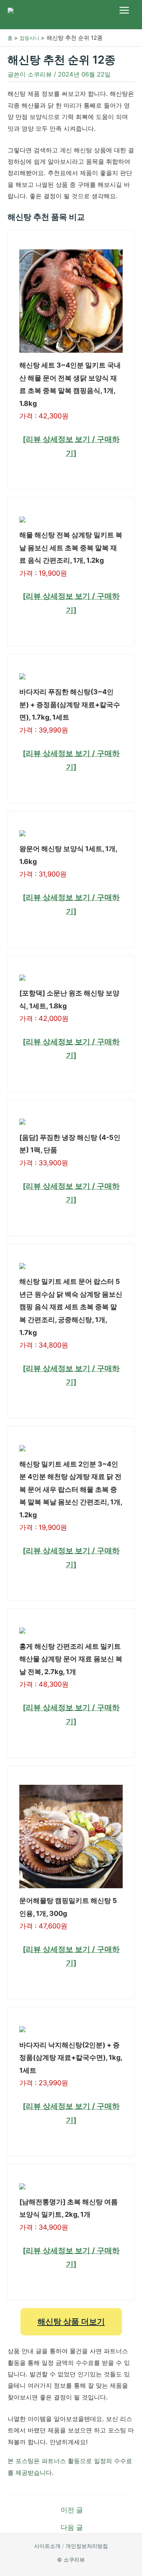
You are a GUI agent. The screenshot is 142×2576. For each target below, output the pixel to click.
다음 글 (72, 2527)
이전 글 (72, 2510)
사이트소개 (47, 2546)
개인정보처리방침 (87, 2546)
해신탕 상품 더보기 (71, 2321)
